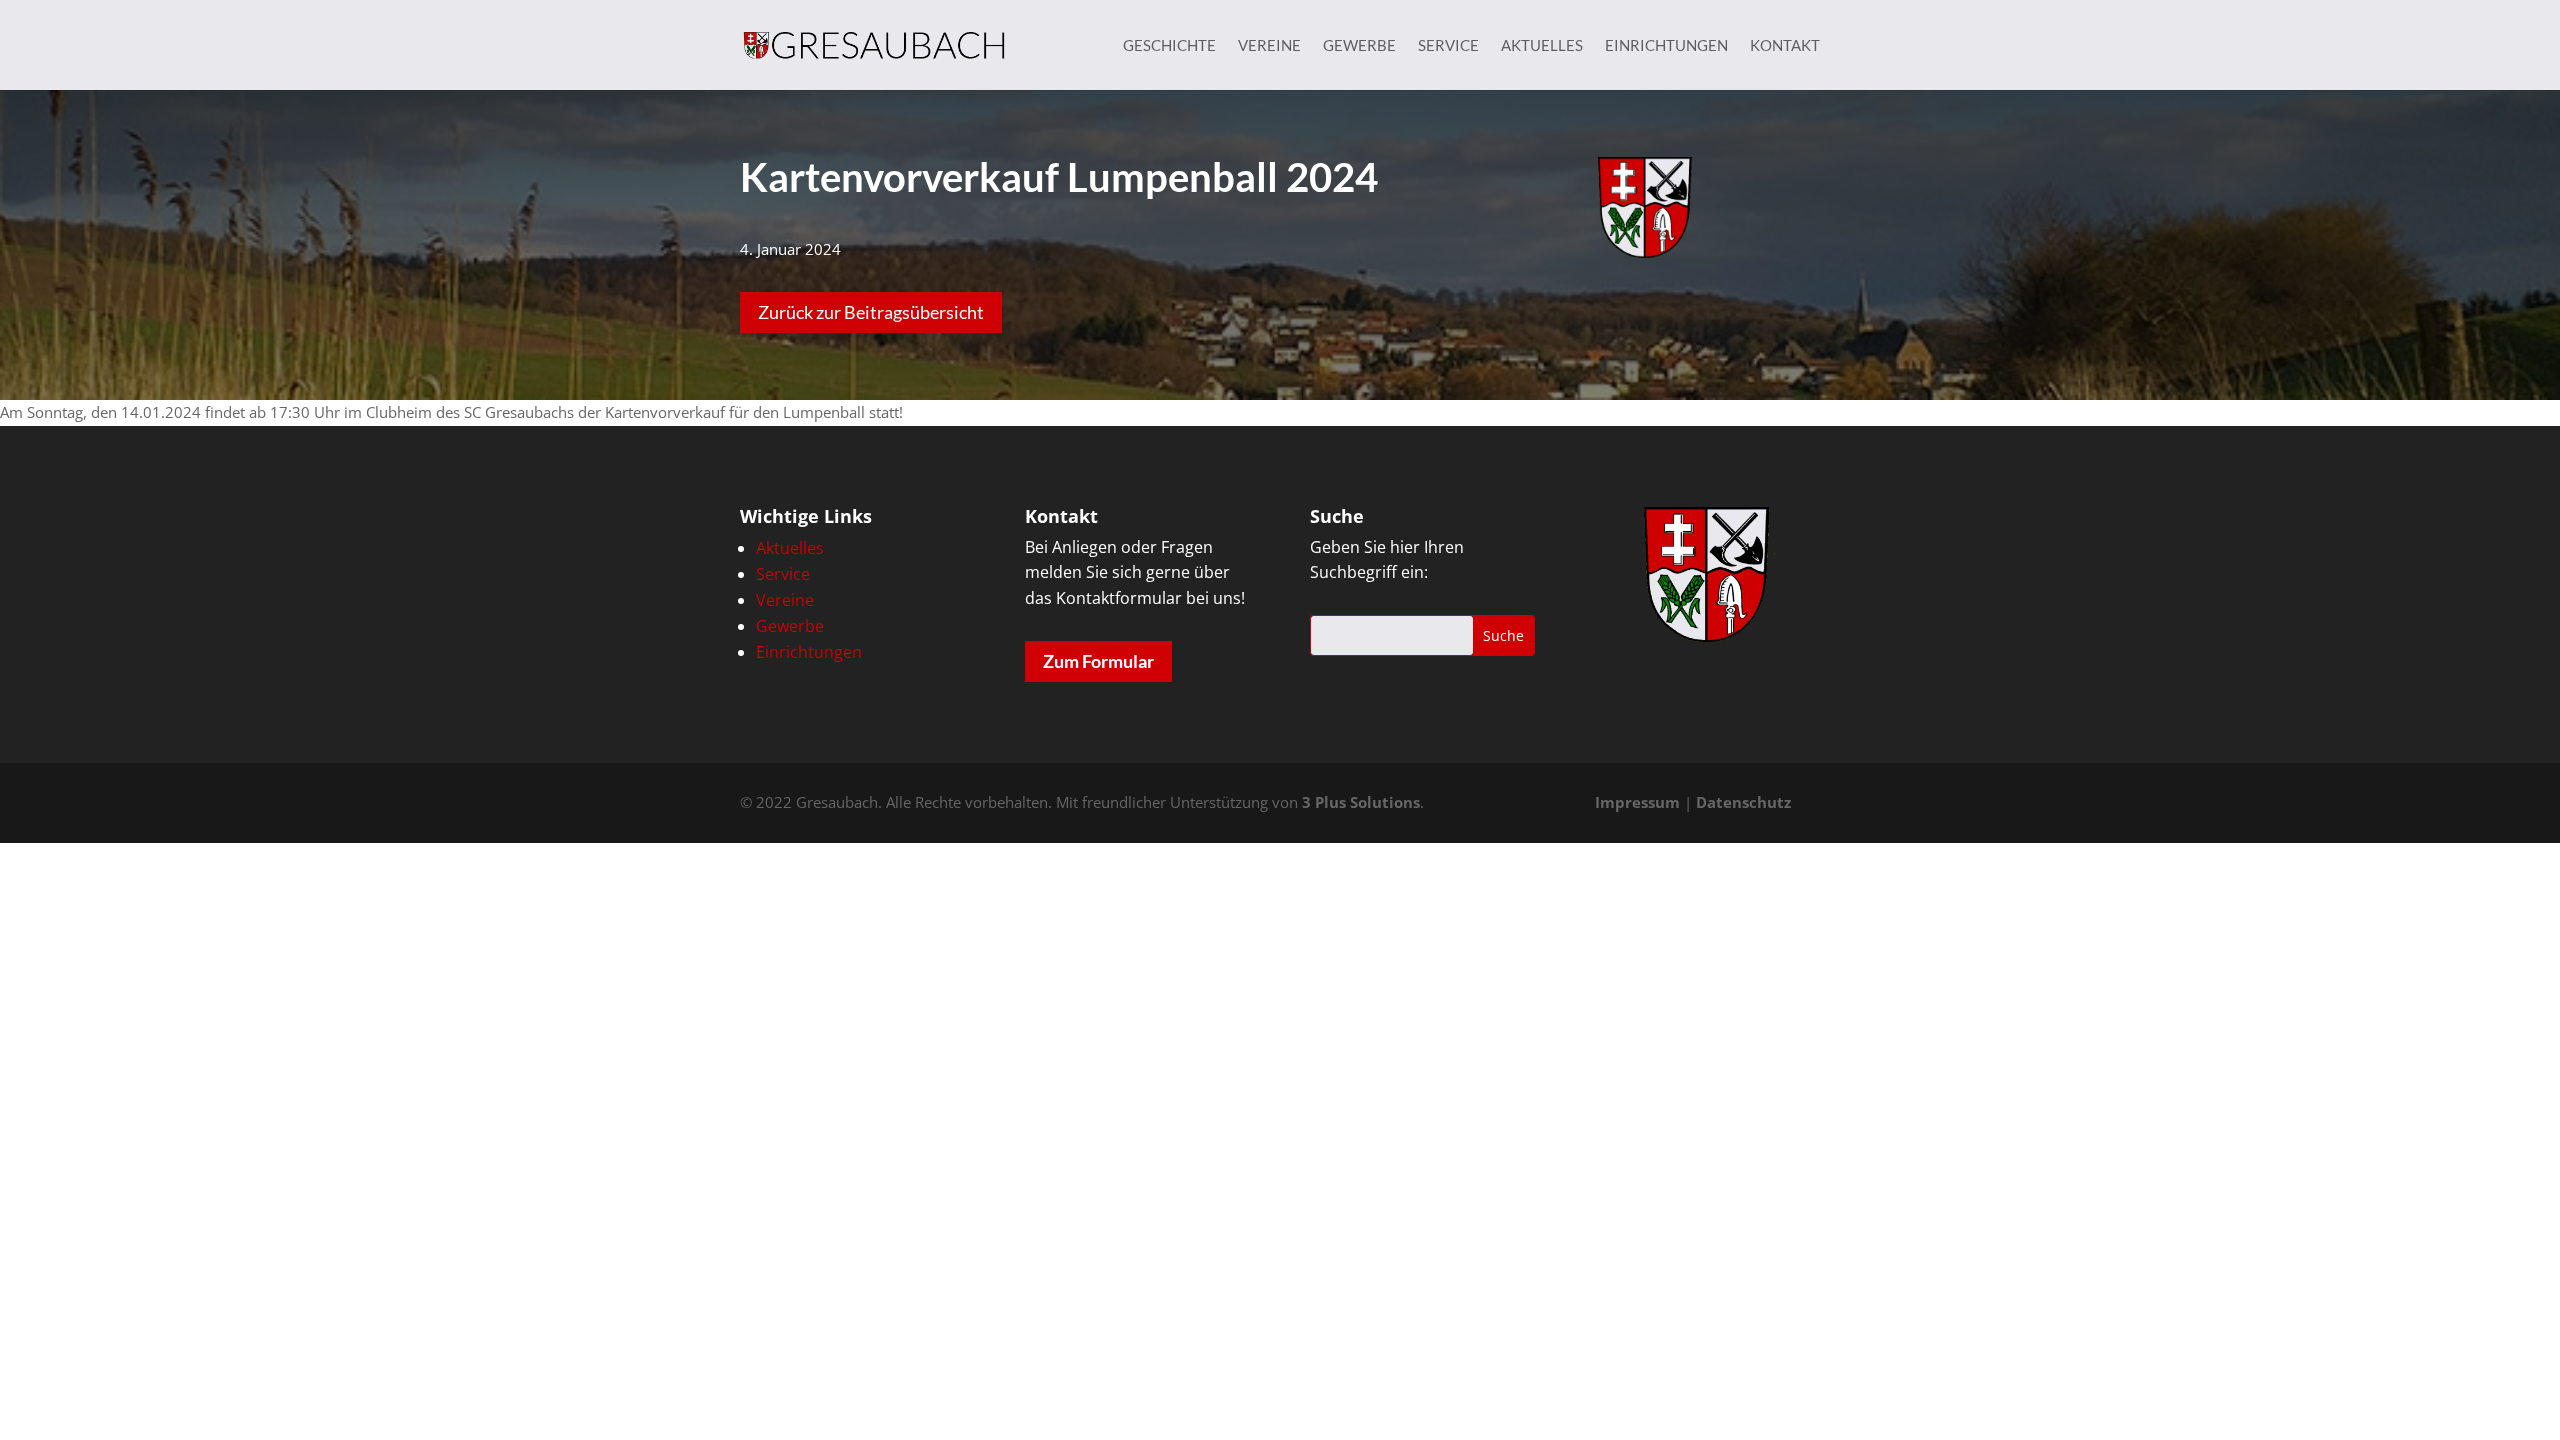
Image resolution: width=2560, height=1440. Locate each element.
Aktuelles (1542, 46)
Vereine (1269, 46)
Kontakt (1785, 46)
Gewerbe (1359, 46)
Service (1448, 46)
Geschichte (1169, 46)
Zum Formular (1098, 661)
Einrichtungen (1666, 46)
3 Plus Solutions (1361, 802)
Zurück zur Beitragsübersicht (871, 312)
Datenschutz (1743, 802)
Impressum (1637, 802)
